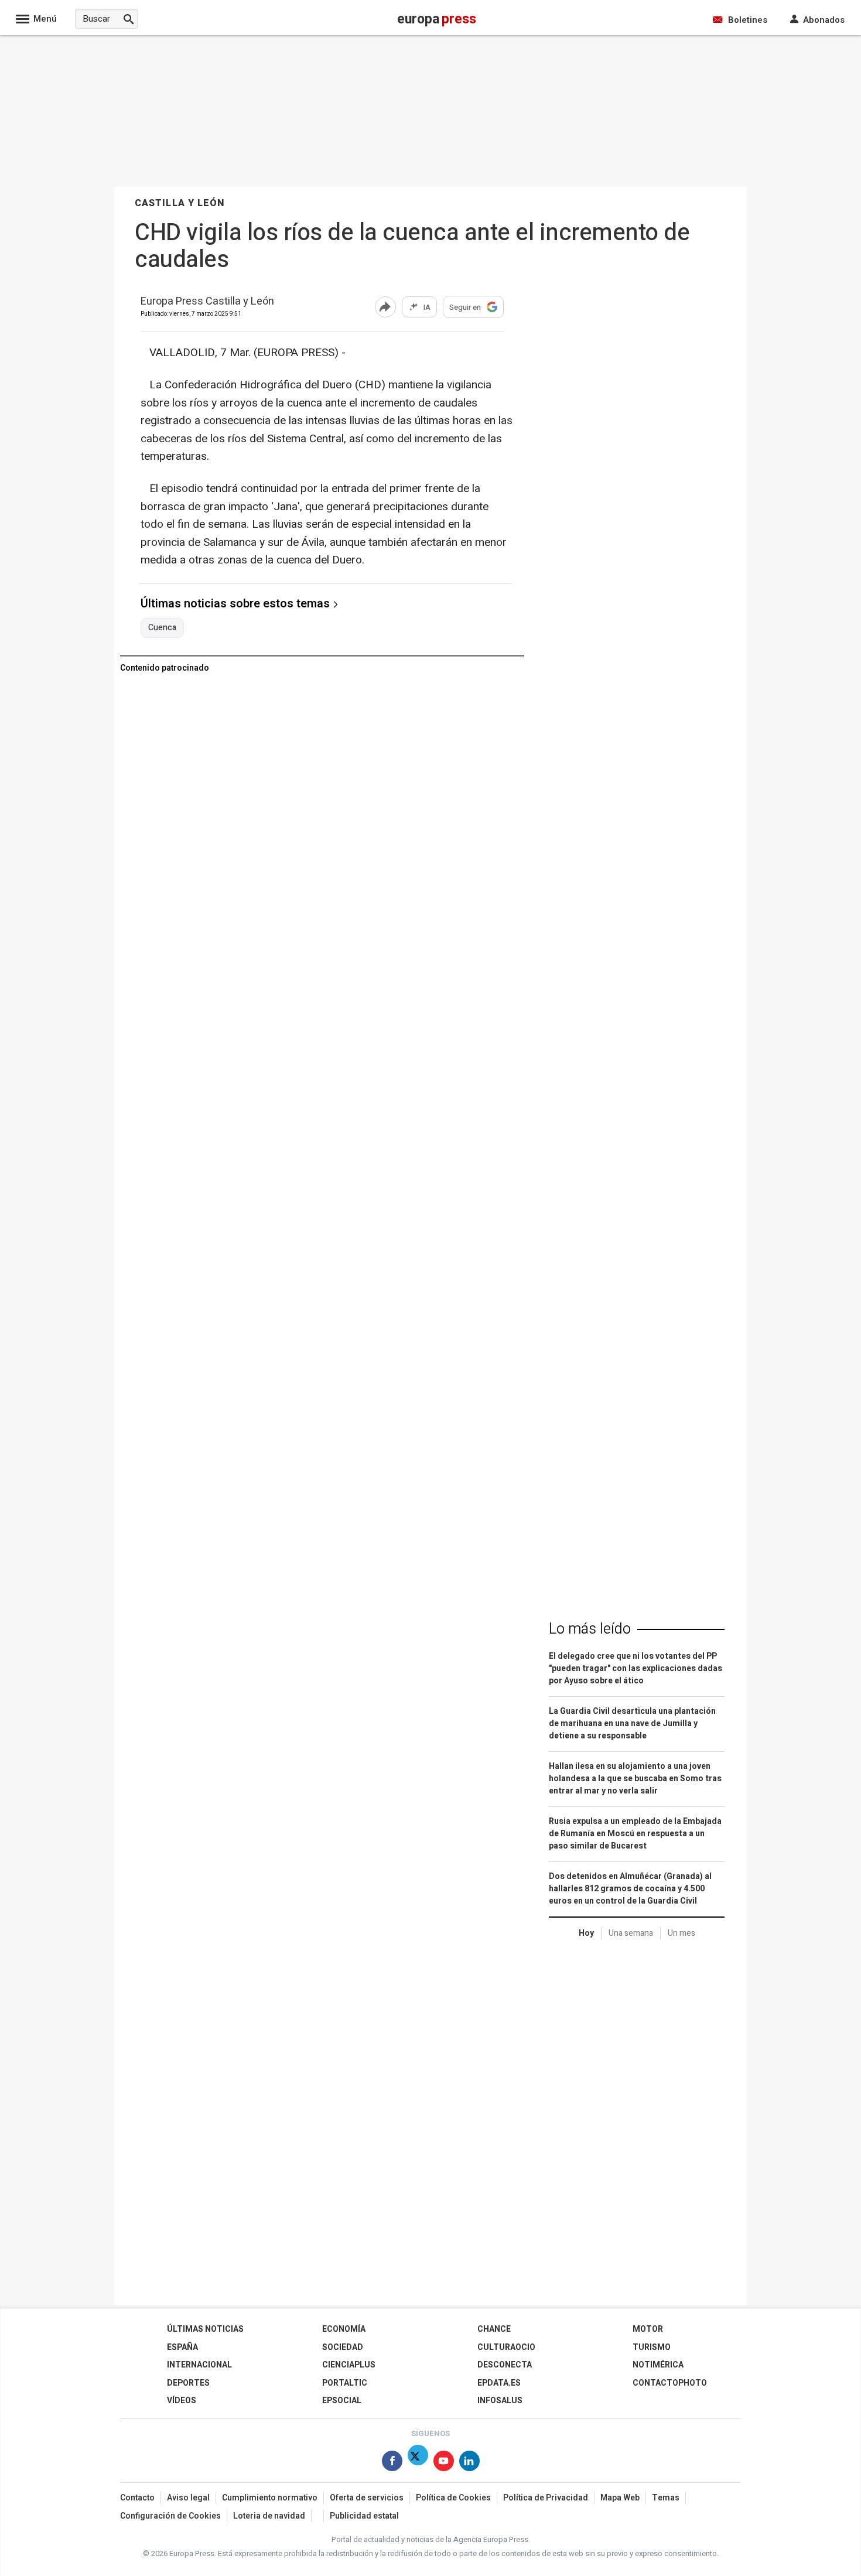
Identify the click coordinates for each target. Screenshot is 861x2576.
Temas (666, 2498)
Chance (494, 2329)
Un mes (681, 1933)
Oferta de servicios (367, 2498)
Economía (344, 2329)
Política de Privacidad (546, 2498)
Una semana (631, 1933)
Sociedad (343, 2347)
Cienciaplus (349, 2365)
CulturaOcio (506, 2347)
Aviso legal (188, 2498)
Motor (648, 2329)
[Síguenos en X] (418, 2463)
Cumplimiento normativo (270, 2498)
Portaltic (345, 2383)
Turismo (652, 2347)
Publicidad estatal (364, 2516)
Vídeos (182, 2401)
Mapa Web (620, 2498)
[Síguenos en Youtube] (444, 2463)
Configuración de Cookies (170, 2516)
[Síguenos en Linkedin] (469, 2463)
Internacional (199, 2365)
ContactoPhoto (670, 2383)
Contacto (137, 2498)
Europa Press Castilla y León (207, 302)
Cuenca (162, 628)
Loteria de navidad (269, 2516)
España (182, 2347)
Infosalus (500, 2401)
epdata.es (499, 2383)
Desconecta (505, 2365)
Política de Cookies (453, 2498)
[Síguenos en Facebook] (392, 2463)
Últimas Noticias (205, 2329)
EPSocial (342, 2401)
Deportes (188, 2383)
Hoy (586, 1933)
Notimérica (658, 2365)
